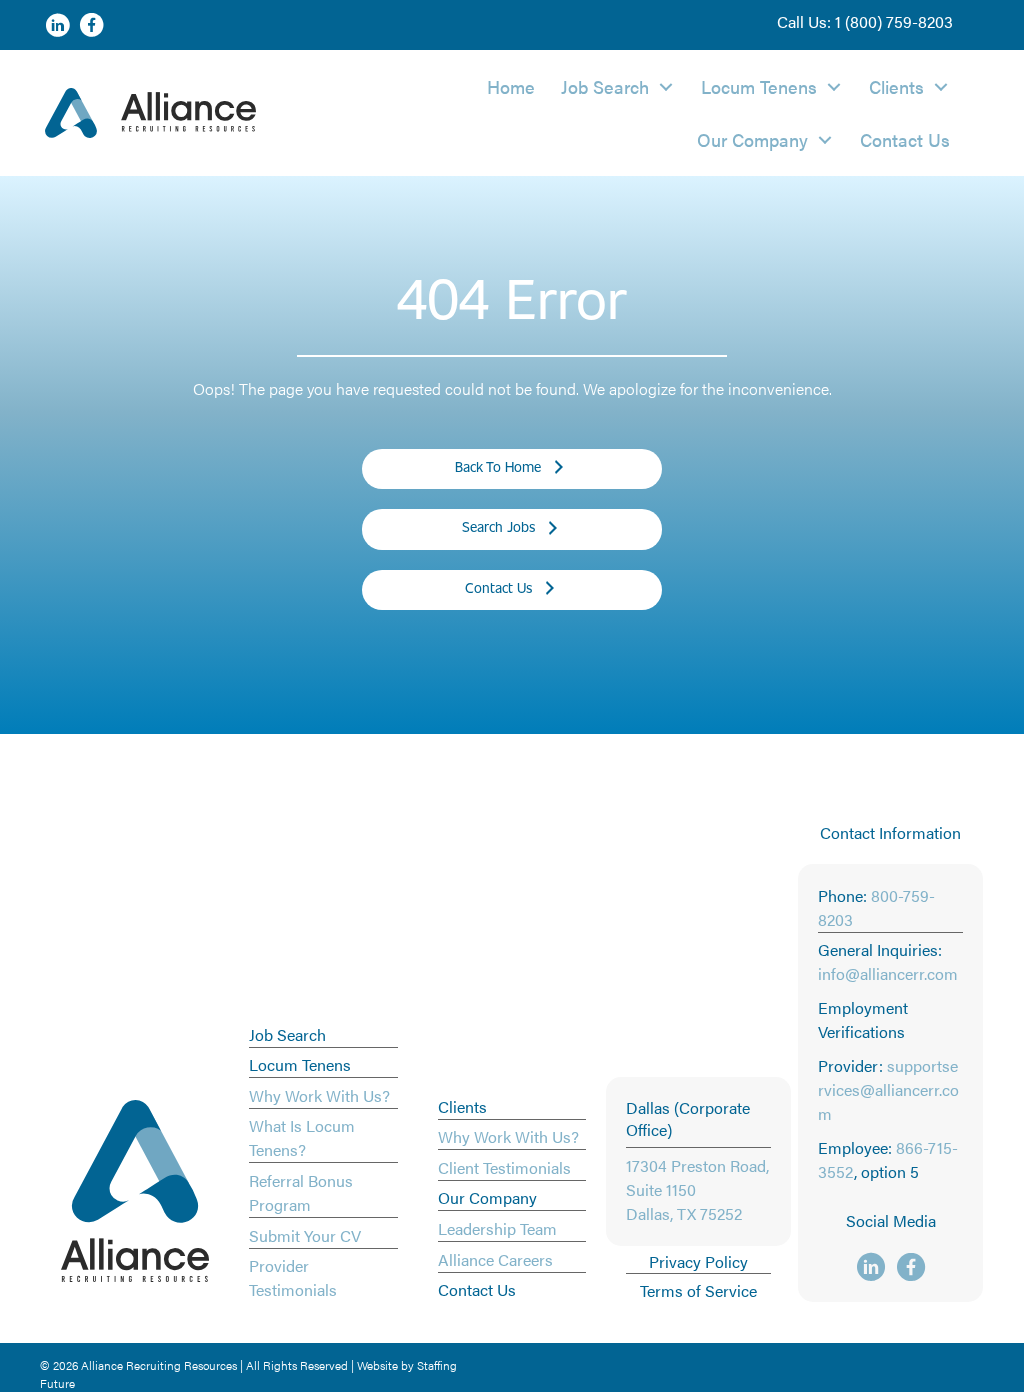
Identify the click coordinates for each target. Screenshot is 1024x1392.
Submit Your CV (305, 1235)
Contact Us (477, 1289)
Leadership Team (497, 1228)
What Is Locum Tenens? (302, 1137)
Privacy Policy (698, 1261)
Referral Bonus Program (301, 1192)
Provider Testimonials (293, 1277)
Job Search (287, 1034)
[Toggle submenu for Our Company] (825, 139)
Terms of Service (698, 1290)
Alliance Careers (495, 1259)
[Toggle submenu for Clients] (941, 86)
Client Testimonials (504, 1167)
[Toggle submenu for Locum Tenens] (834, 86)
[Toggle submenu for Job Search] (666, 86)
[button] (865, 22)
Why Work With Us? (319, 1095)
